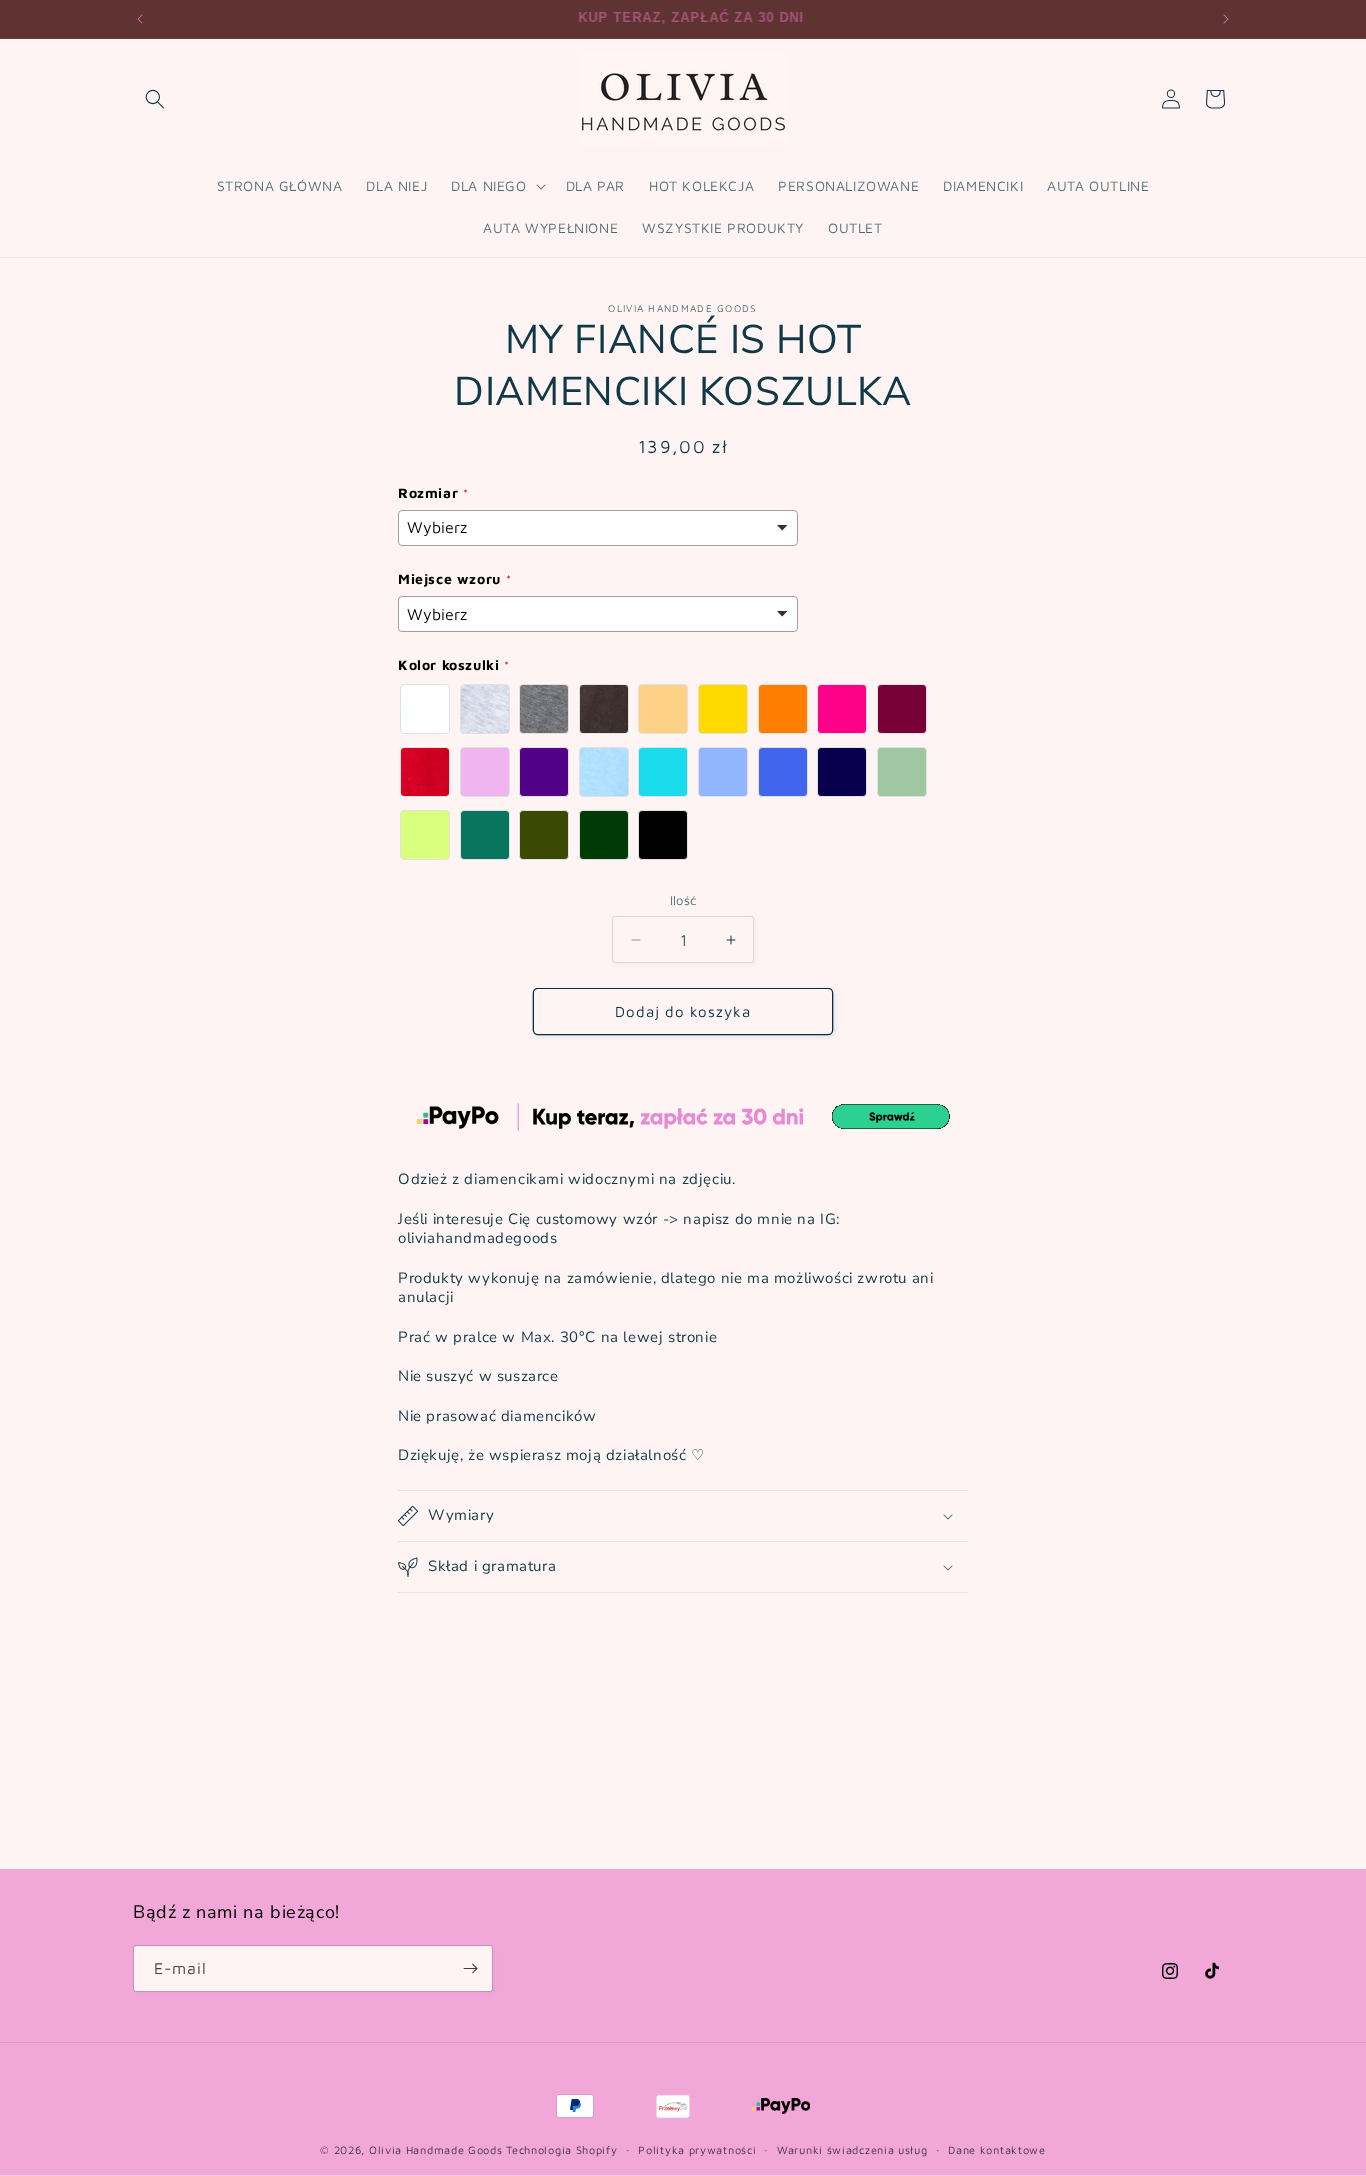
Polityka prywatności (697, 2149)
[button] (155, 99)
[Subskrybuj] (470, 1968)
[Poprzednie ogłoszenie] (140, 19)
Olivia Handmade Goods (436, 2149)
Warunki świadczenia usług (852, 2149)
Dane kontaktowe (997, 2149)
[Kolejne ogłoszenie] (1226, 19)
